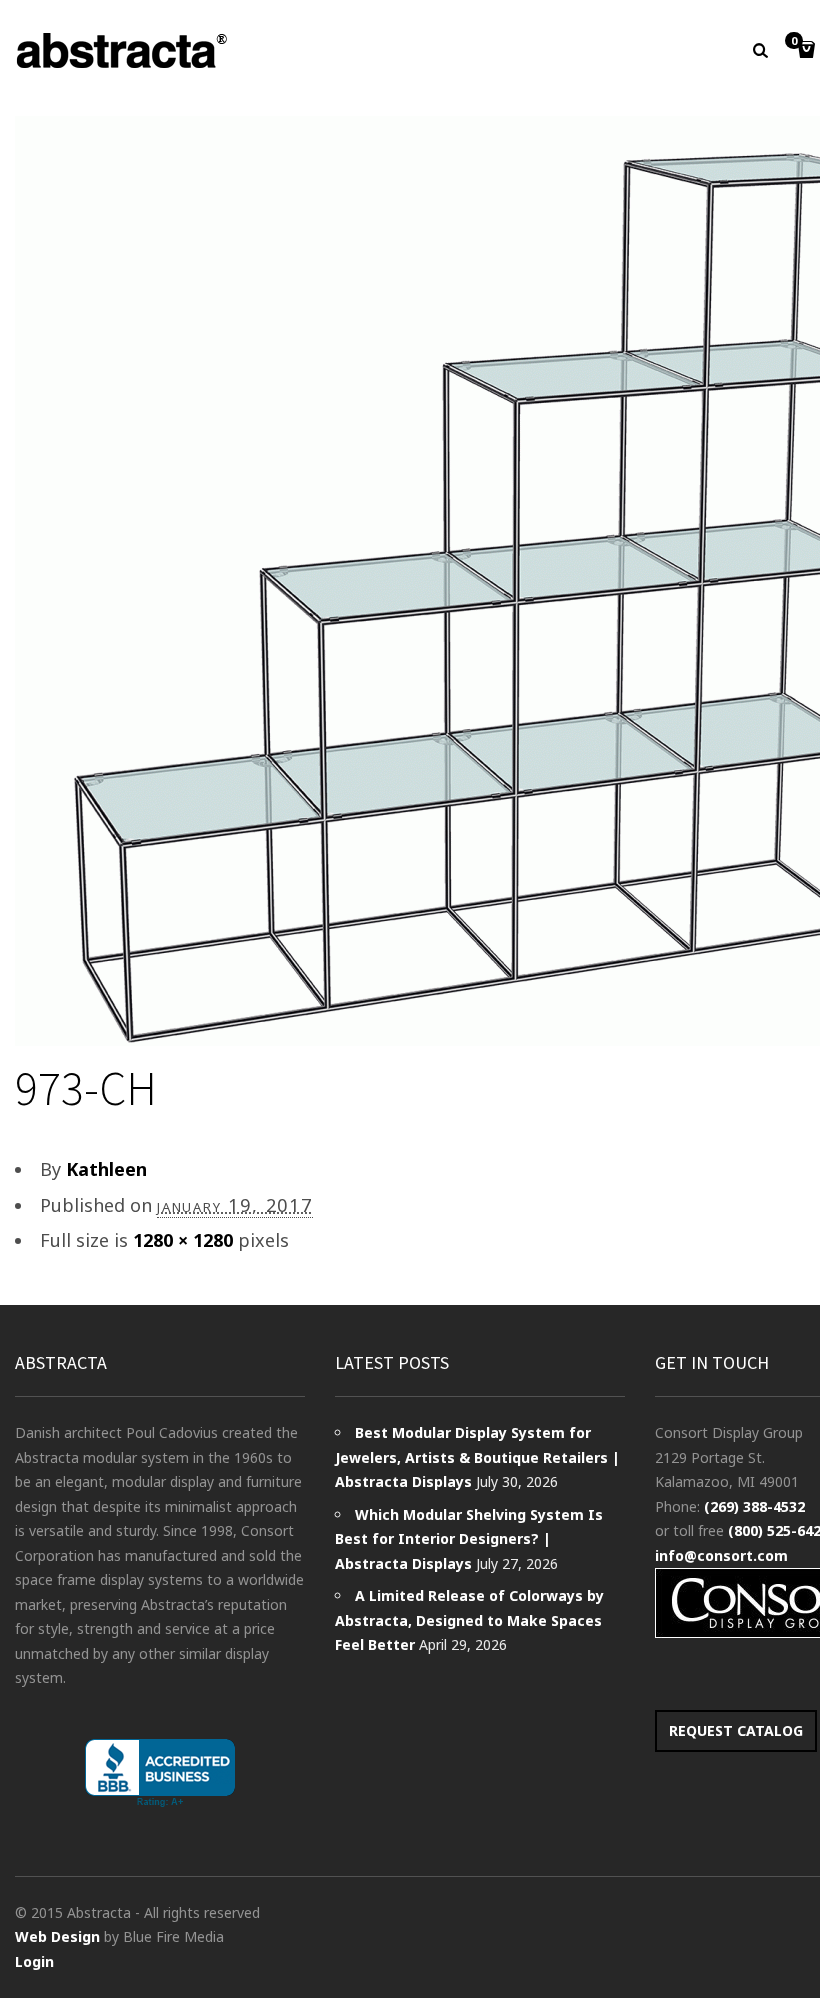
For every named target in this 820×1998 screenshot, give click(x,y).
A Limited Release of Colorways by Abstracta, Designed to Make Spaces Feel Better (469, 1620)
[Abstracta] (123, 50)
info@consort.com (721, 1555)
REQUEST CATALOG (736, 1730)
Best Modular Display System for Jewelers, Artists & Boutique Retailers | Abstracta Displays (477, 1457)
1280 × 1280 (183, 1240)
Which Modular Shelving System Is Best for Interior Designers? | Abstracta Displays (469, 1539)
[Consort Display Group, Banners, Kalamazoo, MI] (160, 1773)
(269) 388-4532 (754, 1506)
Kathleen (106, 1169)
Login (34, 1961)
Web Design (57, 1936)
